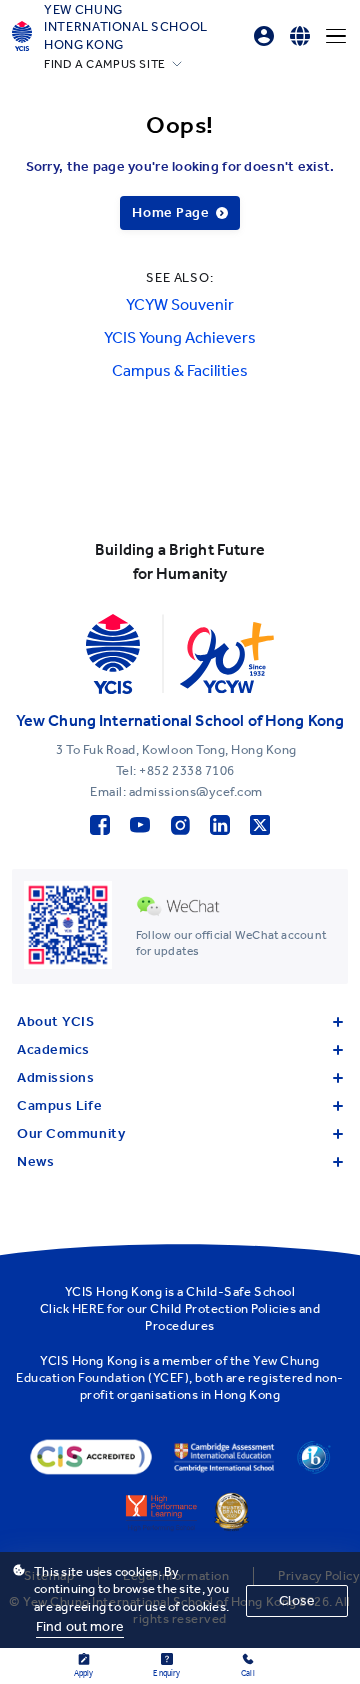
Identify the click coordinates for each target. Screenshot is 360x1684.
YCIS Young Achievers (180, 337)
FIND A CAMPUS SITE (105, 64)
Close (297, 1600)
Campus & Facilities (180, 370)
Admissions (56, 1077)
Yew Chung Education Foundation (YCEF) (167, 1369)
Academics (53, 1049)
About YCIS (56, 1021)
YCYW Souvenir (180, 304)
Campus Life (59, 1105)
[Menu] (336, 36)
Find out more (80, 1626)
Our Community (71, 1133)
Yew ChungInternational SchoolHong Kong (126, 27)
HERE (88, 1308)
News (35, 1161)
